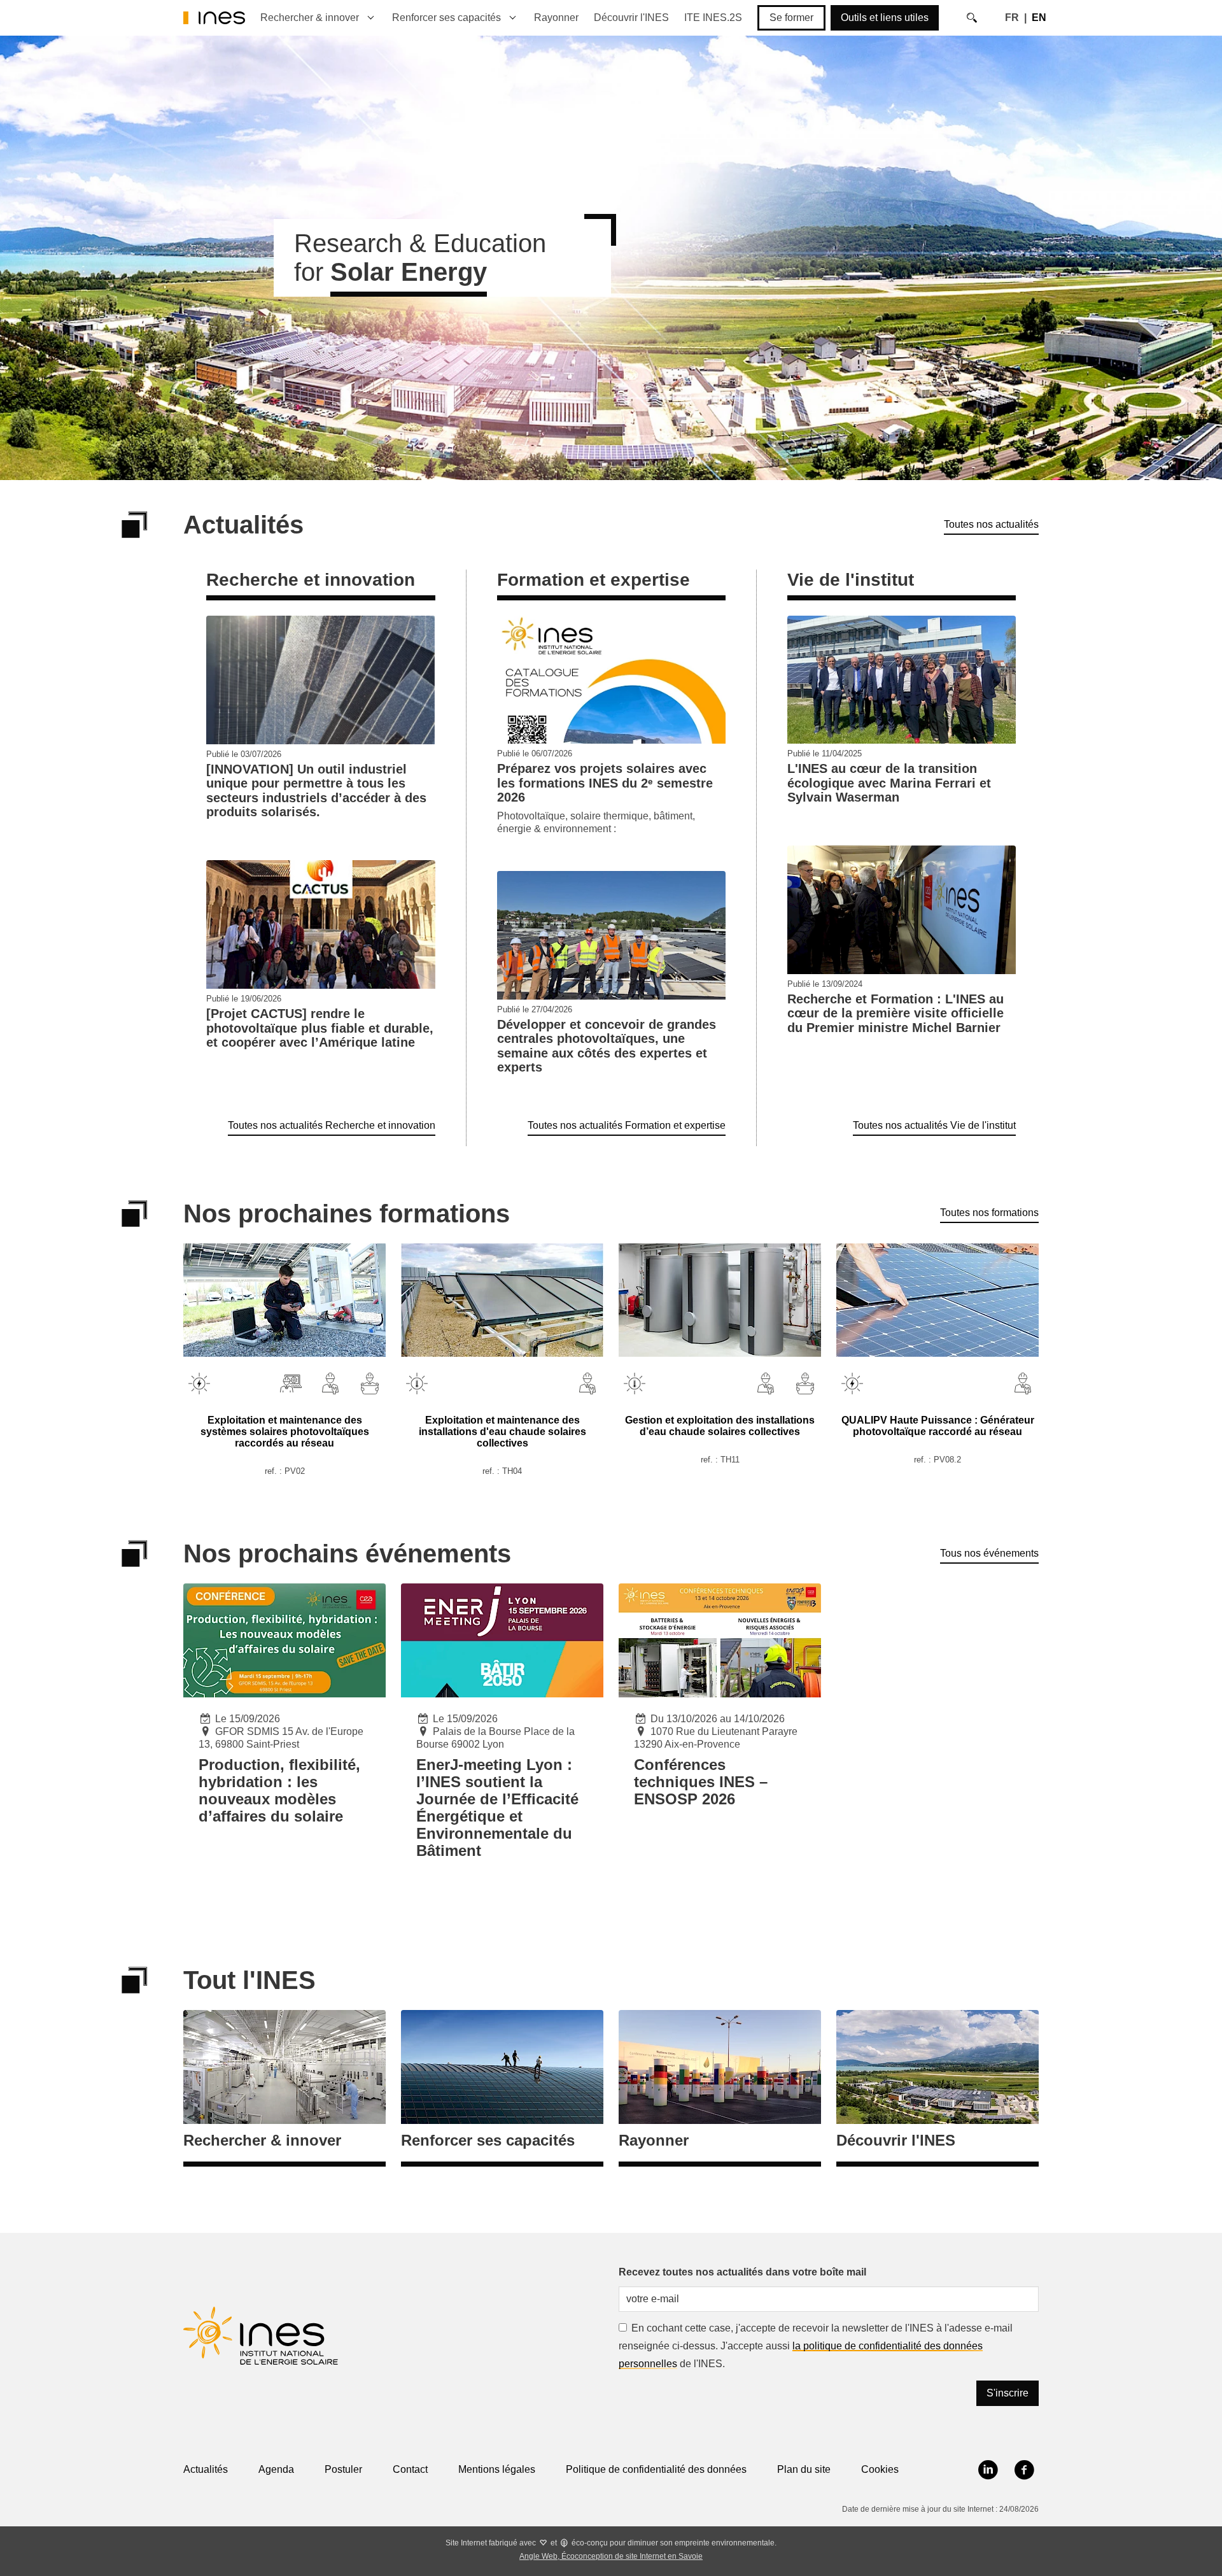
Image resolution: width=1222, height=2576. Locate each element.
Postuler (343, 2469)
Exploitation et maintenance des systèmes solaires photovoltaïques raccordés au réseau (285, 1432)
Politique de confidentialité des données (656, 2469)
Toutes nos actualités (991, 524)
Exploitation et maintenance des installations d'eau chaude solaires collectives (502, 1432)
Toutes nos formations (989, 1213)
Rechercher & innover (310, 18)
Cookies (880, 2469)
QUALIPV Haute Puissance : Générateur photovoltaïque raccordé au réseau (938, 1426)
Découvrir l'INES (631, 18)
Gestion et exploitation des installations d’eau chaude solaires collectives (720, 1426)
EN (1039, 18)
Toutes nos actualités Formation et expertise (627, 1125)
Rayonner (556, 18)
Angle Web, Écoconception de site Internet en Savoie (611, 2556)
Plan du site (804, 2469)
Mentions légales (497, 2469)
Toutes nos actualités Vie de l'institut (934, 1125)
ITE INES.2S (713, 18)
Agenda (276, 2469)
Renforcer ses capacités (446, 18)
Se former (791, 18)
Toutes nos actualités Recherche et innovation (332, 1125)
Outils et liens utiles (885, 18)
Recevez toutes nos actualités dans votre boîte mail (742, 2272)
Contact (410, 2469)
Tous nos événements (989, 1553)
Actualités (206, 2469)
